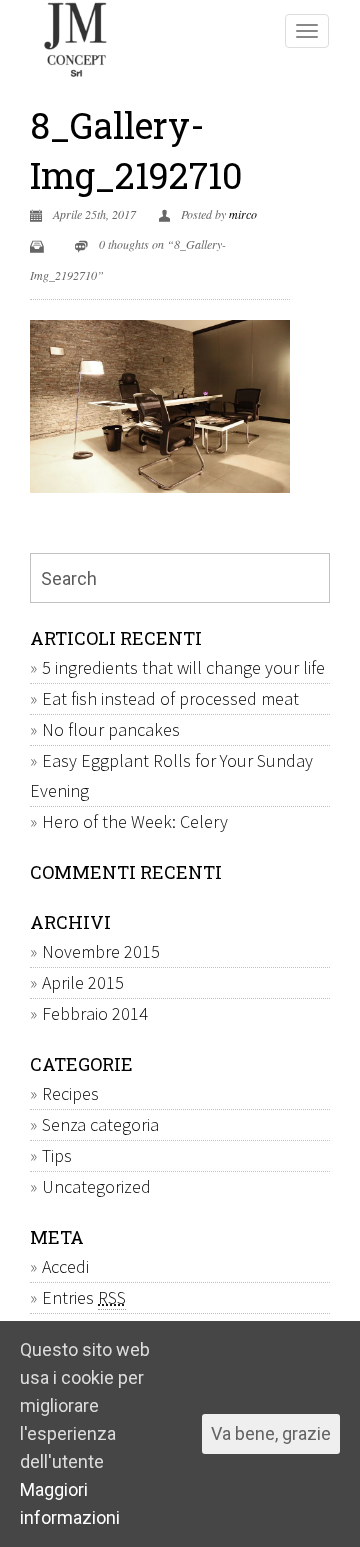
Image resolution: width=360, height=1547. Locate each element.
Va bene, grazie (271, 1433)
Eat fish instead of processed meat (170, 698)
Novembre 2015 (101, 951)
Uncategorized (96, 1186)
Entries (84, 1297)
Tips (57, 1155)
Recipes (70, 1093)
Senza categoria (100, 1124)
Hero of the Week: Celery (135, 821)
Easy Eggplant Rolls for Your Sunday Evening (171, 775)
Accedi (65, 1266)
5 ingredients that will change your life (183, 667)
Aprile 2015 (83, 982)
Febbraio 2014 (95, 1013)
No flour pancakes (111, 729)
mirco (243, 214)
